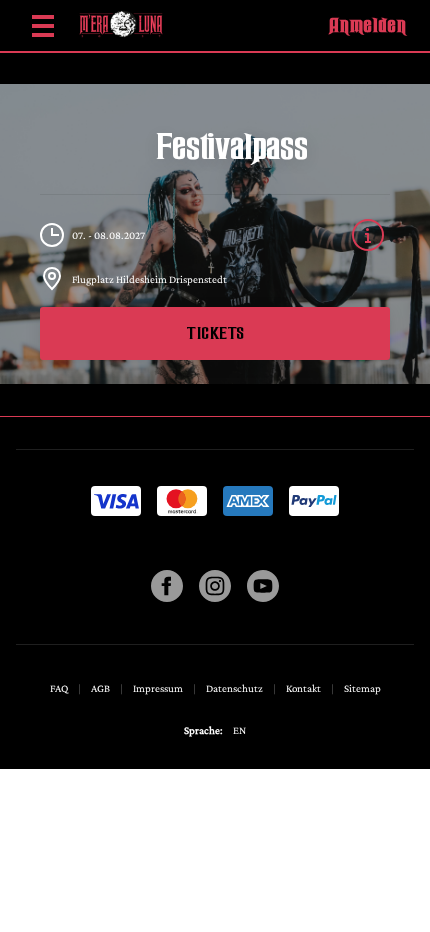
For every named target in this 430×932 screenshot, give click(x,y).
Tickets (215, 333)
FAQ (60, 688)
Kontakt (304, 688)
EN (239, 730)
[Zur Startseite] (121, 25)
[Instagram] (215, 597)
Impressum (159, 688)
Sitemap (362, 688)
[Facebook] (167, 597)
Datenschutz (235, 688)
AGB (101, 688)
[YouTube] (263, 597)
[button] (367, 25)
